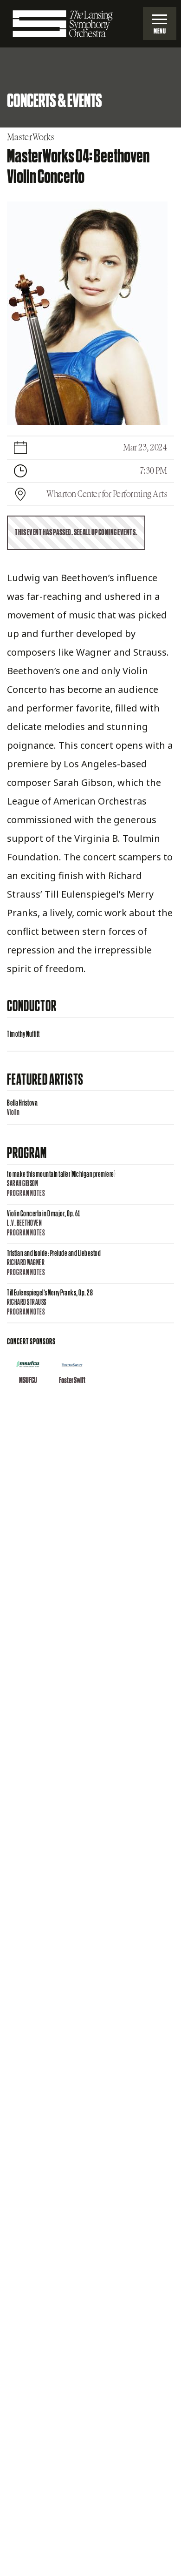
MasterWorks (31, 137)
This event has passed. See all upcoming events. (76, 533)
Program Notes (26, 1194)
